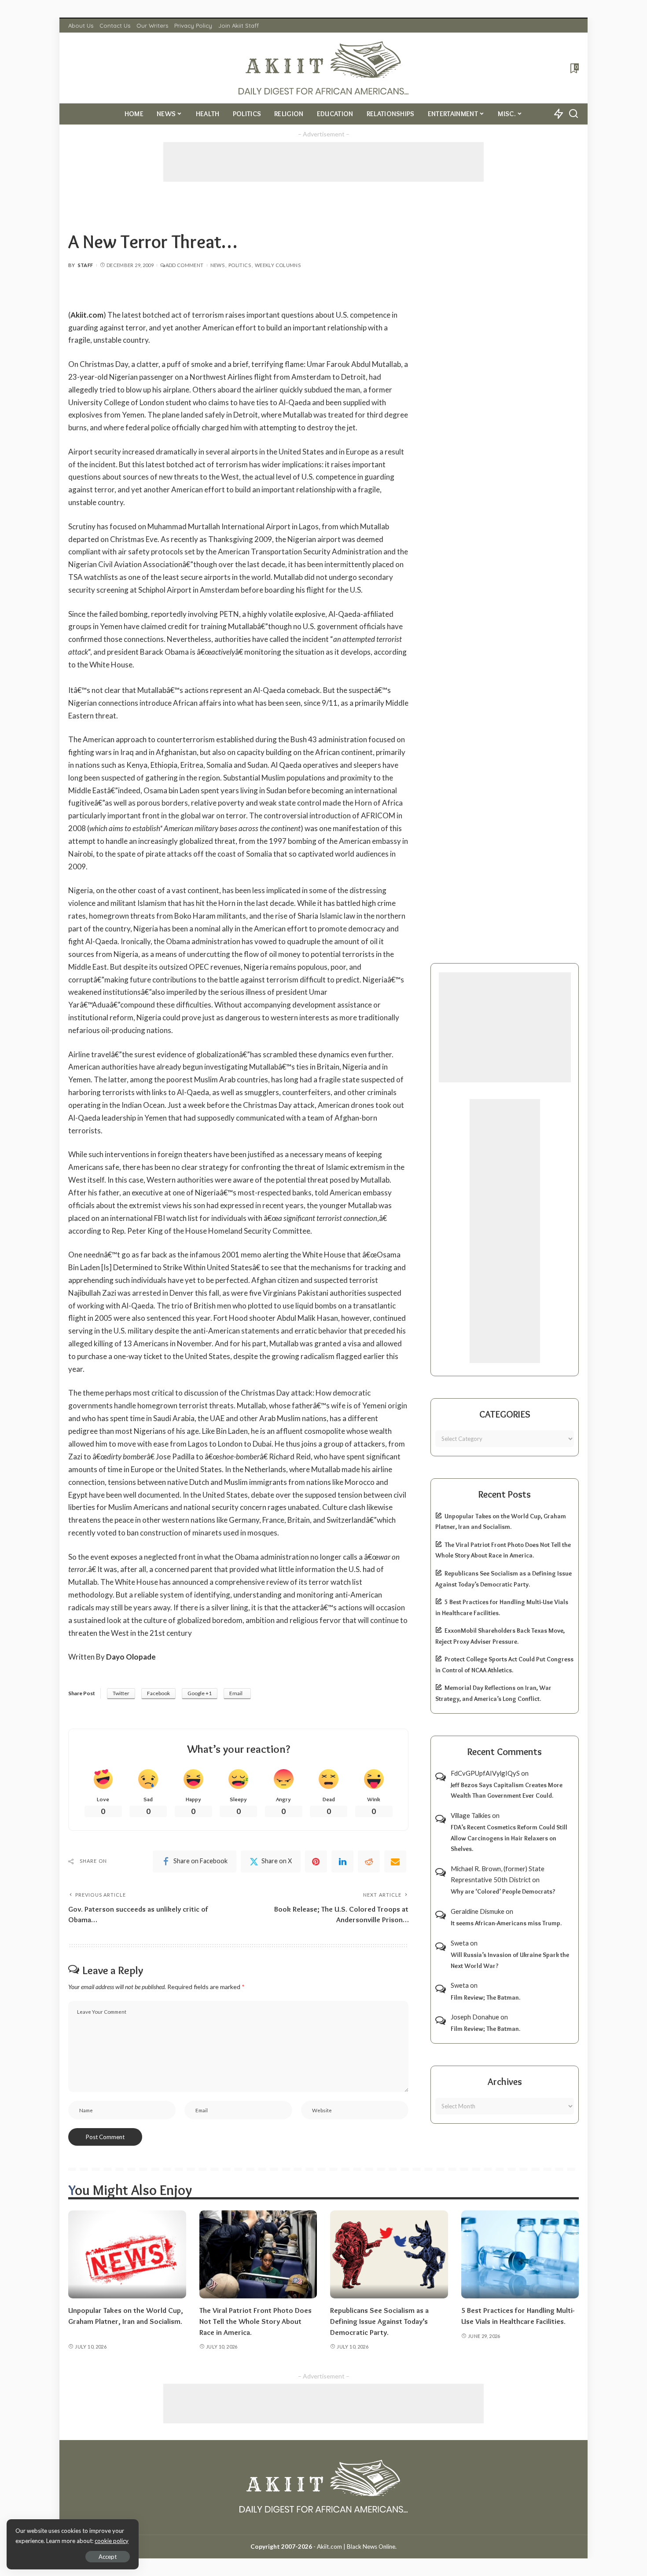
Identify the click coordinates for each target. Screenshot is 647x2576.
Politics (240, 265)
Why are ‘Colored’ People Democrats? (503, 1891)
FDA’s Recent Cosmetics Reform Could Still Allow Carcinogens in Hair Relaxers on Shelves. (509, 1838)
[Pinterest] (316, 1861)
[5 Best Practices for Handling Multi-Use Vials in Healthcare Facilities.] (520, 2255)
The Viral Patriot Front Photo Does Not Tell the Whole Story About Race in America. (255, 2321)
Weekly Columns (278, 265)
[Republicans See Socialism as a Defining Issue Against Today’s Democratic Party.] (389, 2255)
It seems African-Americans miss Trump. (506, 1923)
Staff (86, 265)
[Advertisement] (323, 162)
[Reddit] (369, 1861)
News (217, 265)
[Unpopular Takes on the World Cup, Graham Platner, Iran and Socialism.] (127, 2255)
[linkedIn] (342, 1861)
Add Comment (184, 265)
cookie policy (112, 2541)
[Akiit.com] (324, 68)
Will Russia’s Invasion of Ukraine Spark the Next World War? (510, 1960)
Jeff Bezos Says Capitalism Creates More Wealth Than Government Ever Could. (507, 1790)
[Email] (395, 1861)
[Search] (573, 114)
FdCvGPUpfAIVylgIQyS (485, 1773)
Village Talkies (471, 1815)
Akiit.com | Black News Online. (357, 2547)
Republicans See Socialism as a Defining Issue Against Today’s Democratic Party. (379, 2321)
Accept (108, 2557)
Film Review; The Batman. (485, 1997)
